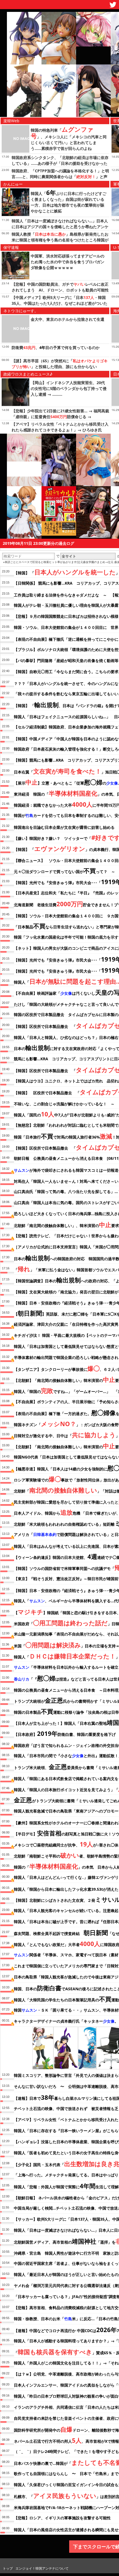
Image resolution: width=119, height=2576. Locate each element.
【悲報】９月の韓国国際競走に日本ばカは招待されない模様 (66, 616)
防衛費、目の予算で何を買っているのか (56, 347)
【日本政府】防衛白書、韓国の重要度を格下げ (65, 1733)
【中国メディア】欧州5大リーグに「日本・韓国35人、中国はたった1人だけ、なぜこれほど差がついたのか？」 (59, 303)
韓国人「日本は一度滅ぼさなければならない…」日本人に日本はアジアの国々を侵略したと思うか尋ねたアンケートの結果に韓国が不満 (60, 227)
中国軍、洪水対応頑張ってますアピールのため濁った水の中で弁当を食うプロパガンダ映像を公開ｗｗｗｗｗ (68, 262)
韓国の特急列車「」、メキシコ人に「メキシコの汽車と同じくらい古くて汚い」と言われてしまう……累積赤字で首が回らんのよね (69, 139)
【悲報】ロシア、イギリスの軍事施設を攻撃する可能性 (62, 2518)
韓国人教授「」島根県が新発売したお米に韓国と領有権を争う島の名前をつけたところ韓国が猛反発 (60, 240)
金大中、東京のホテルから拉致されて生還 (68, 319)
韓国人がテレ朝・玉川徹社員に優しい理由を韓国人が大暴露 (66, 605)
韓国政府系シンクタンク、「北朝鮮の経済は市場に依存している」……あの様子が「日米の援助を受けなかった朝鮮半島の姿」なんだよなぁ (60, 163)
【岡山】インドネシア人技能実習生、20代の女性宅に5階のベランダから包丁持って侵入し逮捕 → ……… (69, 388)
